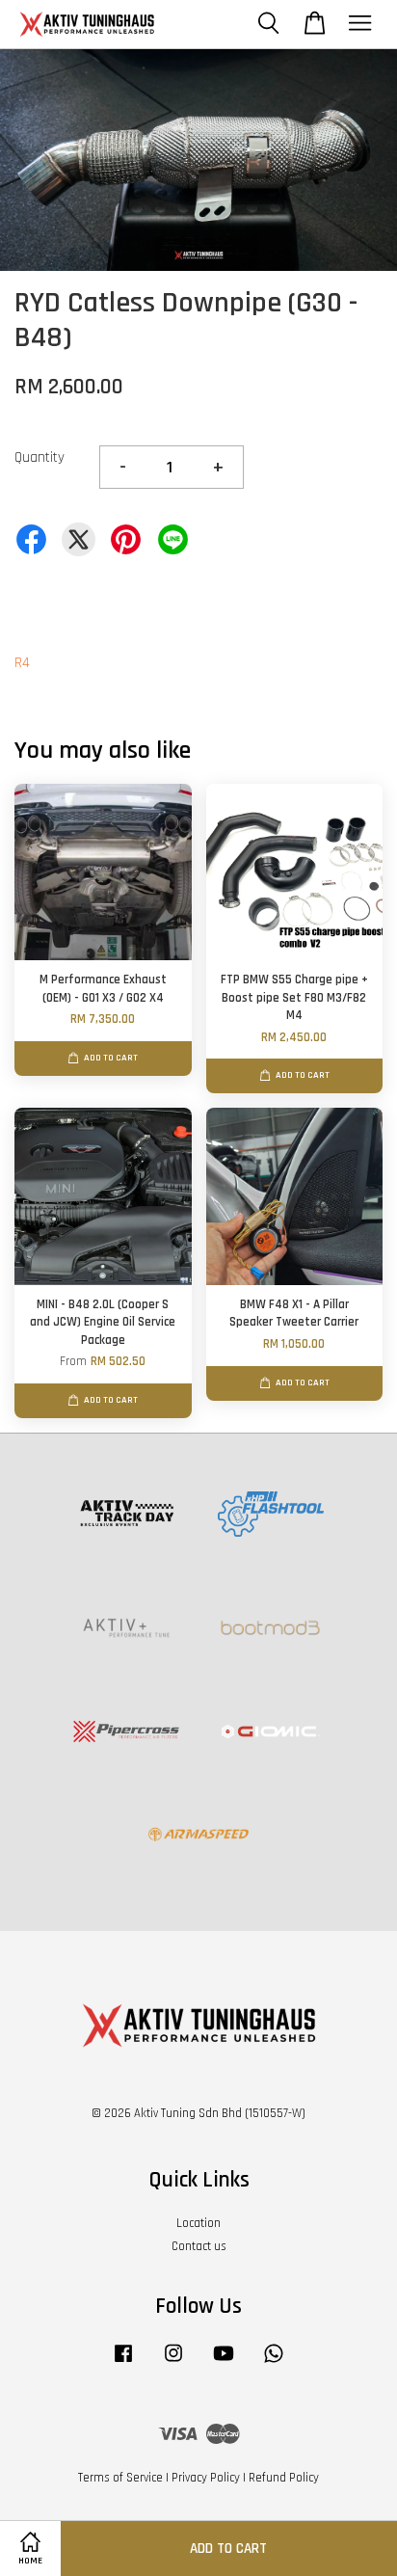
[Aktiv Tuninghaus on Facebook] (123, 2363)
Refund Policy (284, 2478)
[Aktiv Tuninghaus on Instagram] (173, 2363)
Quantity (40, 457)
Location (198, 2223)
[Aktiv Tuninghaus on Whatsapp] (274, 2363)
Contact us (199, 2246)
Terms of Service (120, 2478)
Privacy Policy (206, 2478)
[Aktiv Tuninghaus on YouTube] (224, 2363)
